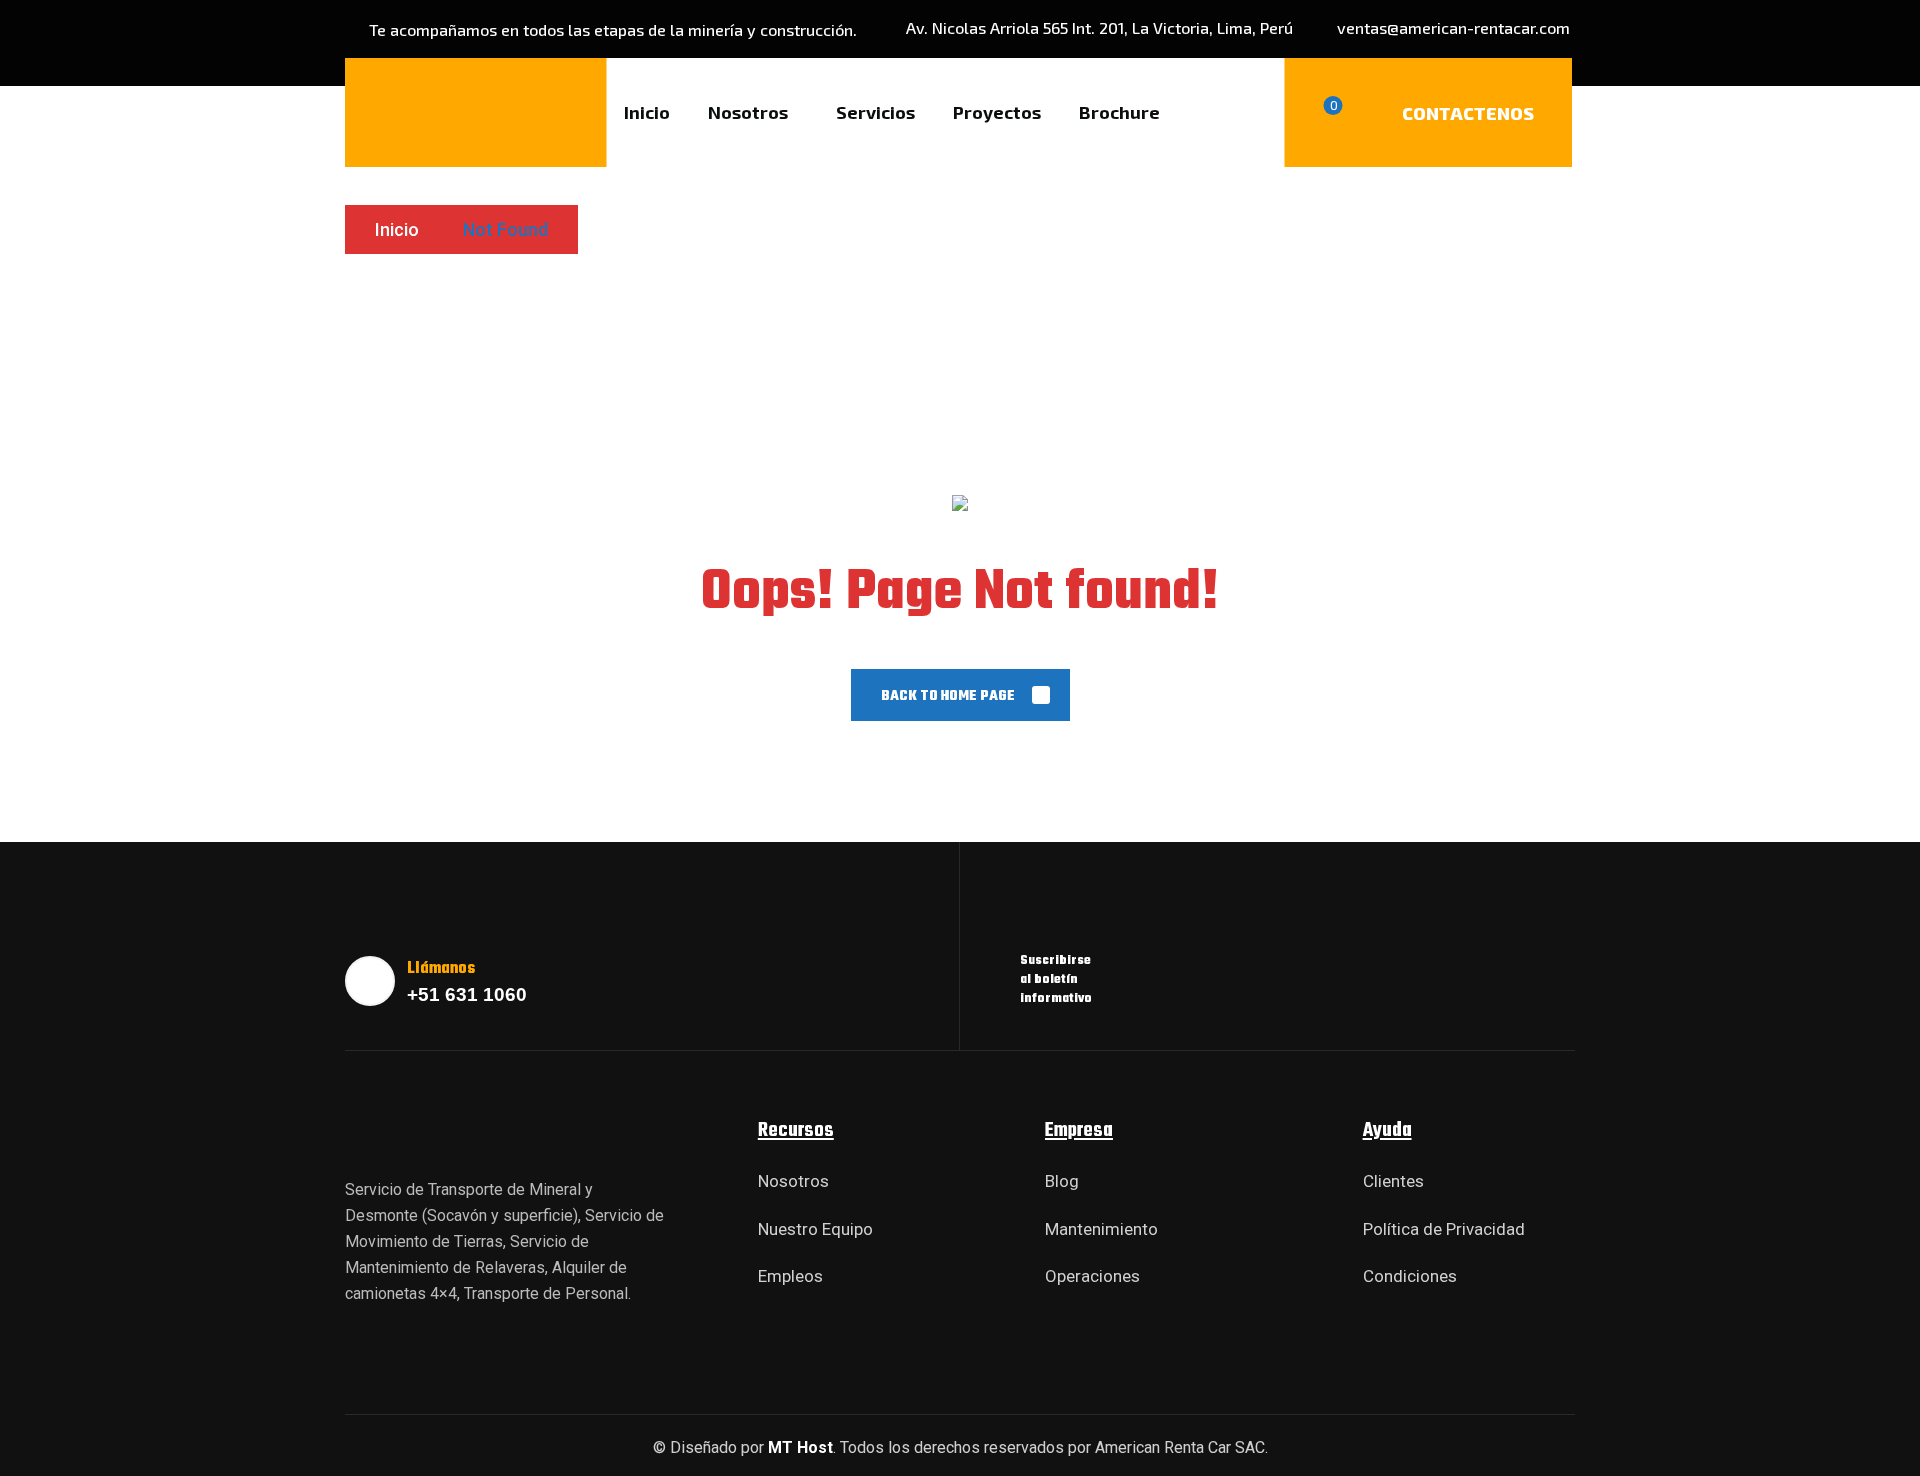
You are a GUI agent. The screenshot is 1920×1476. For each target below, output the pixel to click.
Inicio (397, 229)
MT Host (800, 1447)
